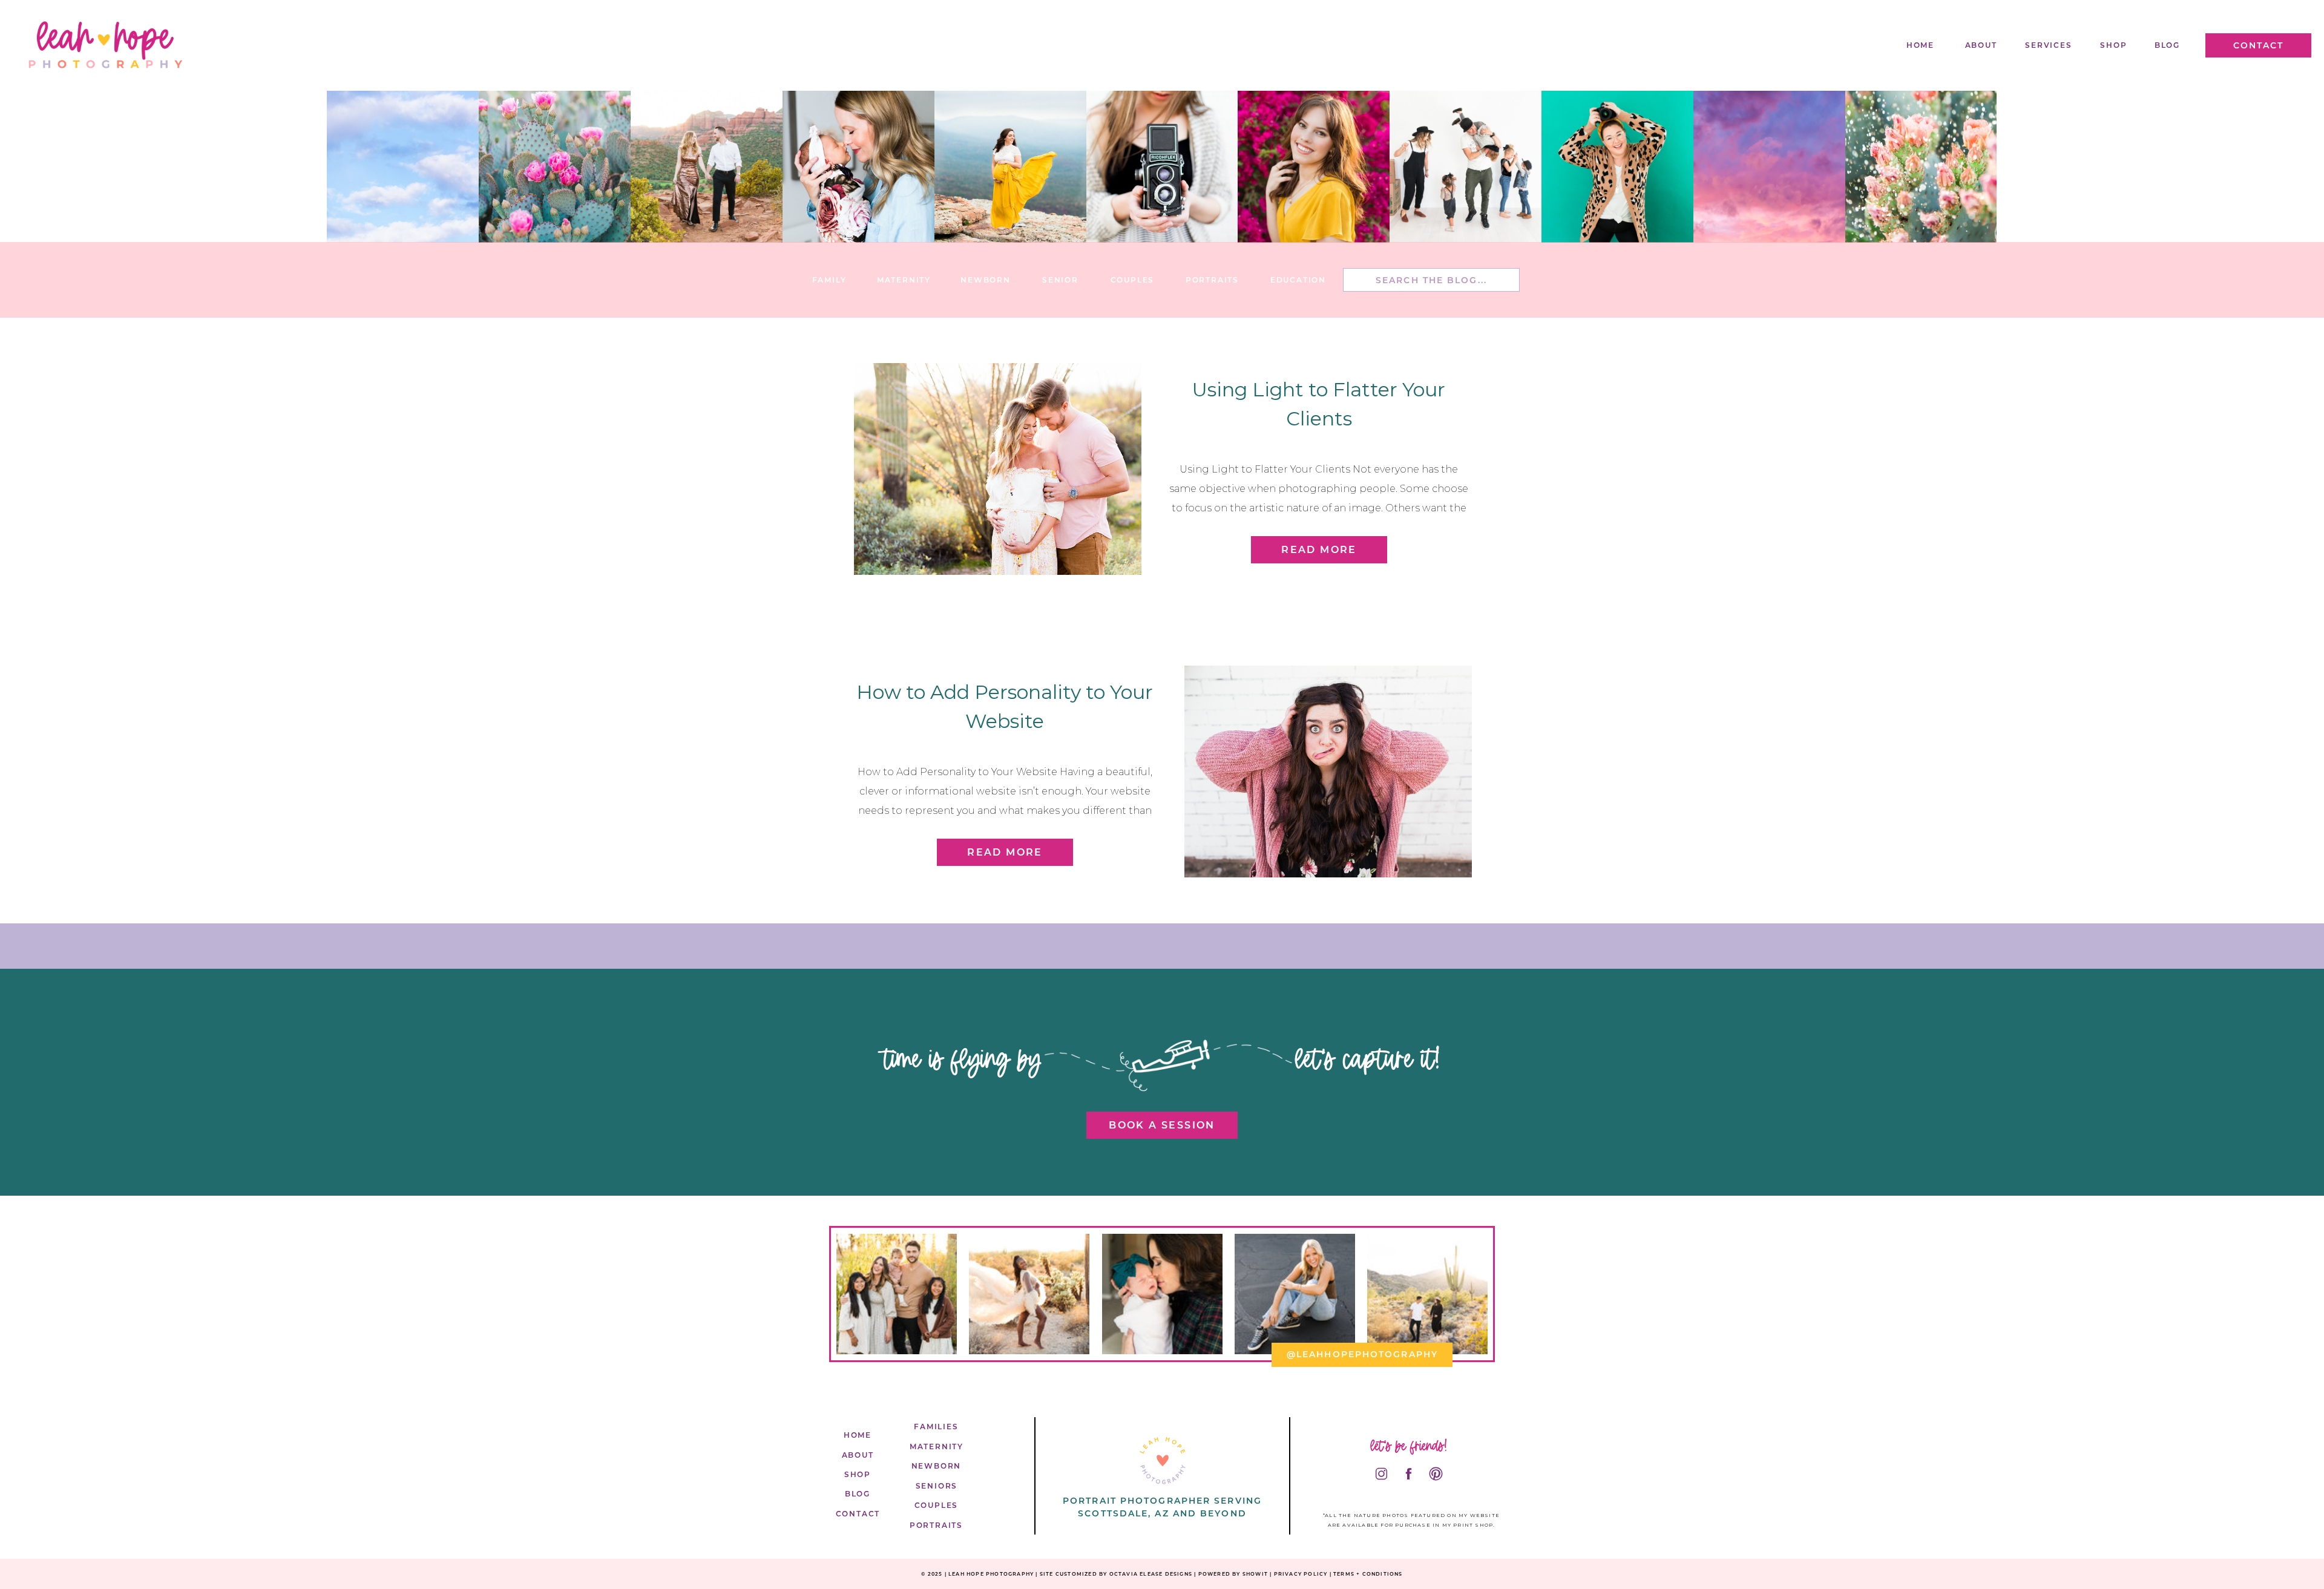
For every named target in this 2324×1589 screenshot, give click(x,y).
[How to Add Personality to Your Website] (1328, 772)
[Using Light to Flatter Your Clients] (998, 469)
